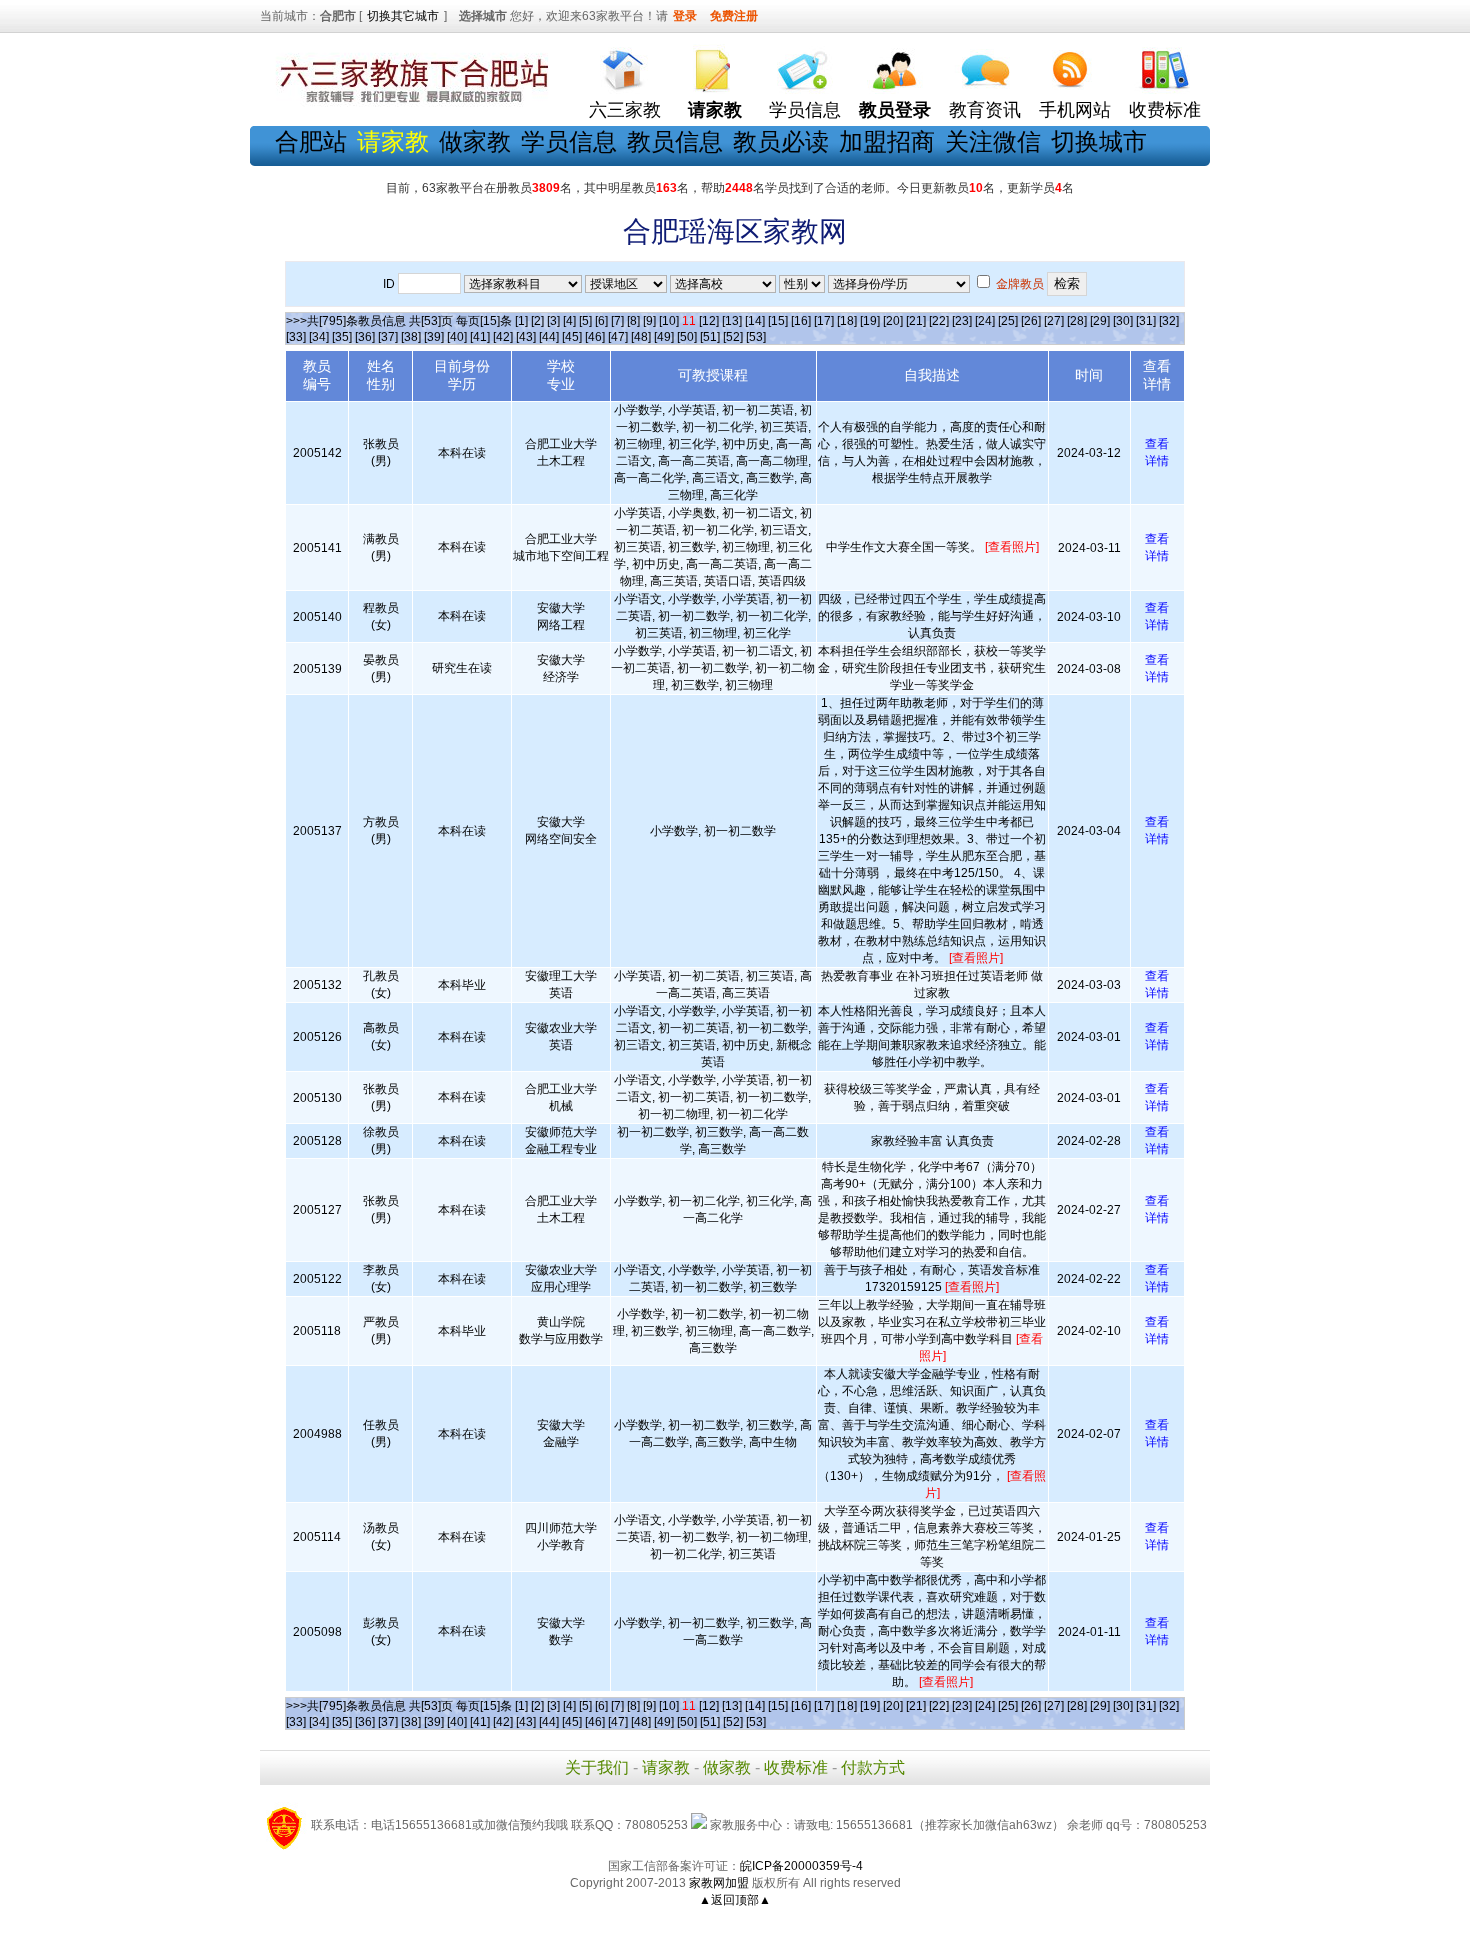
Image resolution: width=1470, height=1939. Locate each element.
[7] (617, 321)
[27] (1054, 321)
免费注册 (734, 16)
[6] (601, 321)
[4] (569, 321)
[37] (388, 337)
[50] (687, 337)
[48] (641, 337)
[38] (411, 337)
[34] (319, 337)
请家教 (666, 1767)
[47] (618, 337)
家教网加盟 (719, 1883)
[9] (649, 321)
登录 (685, 16)
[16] (801, 321)
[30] (1123, 321)
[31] (1146, 321)
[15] (778, 321)
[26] (1031, 321)
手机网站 (1075, 110)
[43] (526, 337)
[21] (916, 321)
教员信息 (675, 141)
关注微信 (993, 141)
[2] (537, 321)
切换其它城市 (403, 16)
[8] (633, 321)
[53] (756, 337)
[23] (962, 321)
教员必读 (781, 141)
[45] (572, 337)
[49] (664, 337)
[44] (549, 337)
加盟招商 (887, 141)
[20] (893, 321)
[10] (669, 321)
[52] (733, 337)
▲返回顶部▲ (735, 1900)
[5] (585, 321)
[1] (521, 321)
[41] (480, 337)
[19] (870, 321)
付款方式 (873, 1767)
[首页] (625, 65)
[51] (710, 337)
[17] (824, 321)
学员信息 (805, 110)
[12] (709, 321)
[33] (296, 337)
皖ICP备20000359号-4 (801, 1866)
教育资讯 (985, 110)
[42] (503, 337)
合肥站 (311, 141)
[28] (1077, 321)
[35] (342, 337)
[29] (1100, 321)
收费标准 (1165, 110)
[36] (365, 337)
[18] (847, 321)
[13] (732, 321)
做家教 (475, 141)
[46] (595, 337)
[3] (553, 321)
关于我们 (597, 1767)
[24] (985, 321)
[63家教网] (410, 103)
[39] (434, 337)
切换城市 (1099, 141)
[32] (1169, 321)
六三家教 (625, 110)
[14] (755, 321)
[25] (1008, 321)
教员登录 (895, 110)
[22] (939, 321)
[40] (457, 337)
